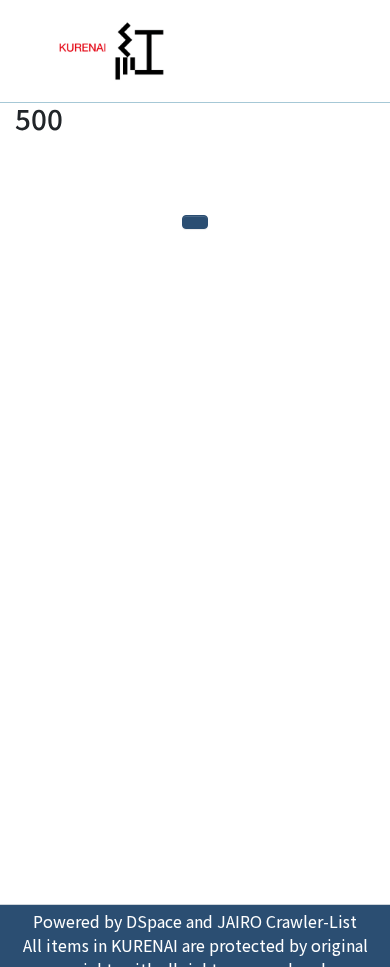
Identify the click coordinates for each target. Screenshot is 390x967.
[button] (332, 51)
